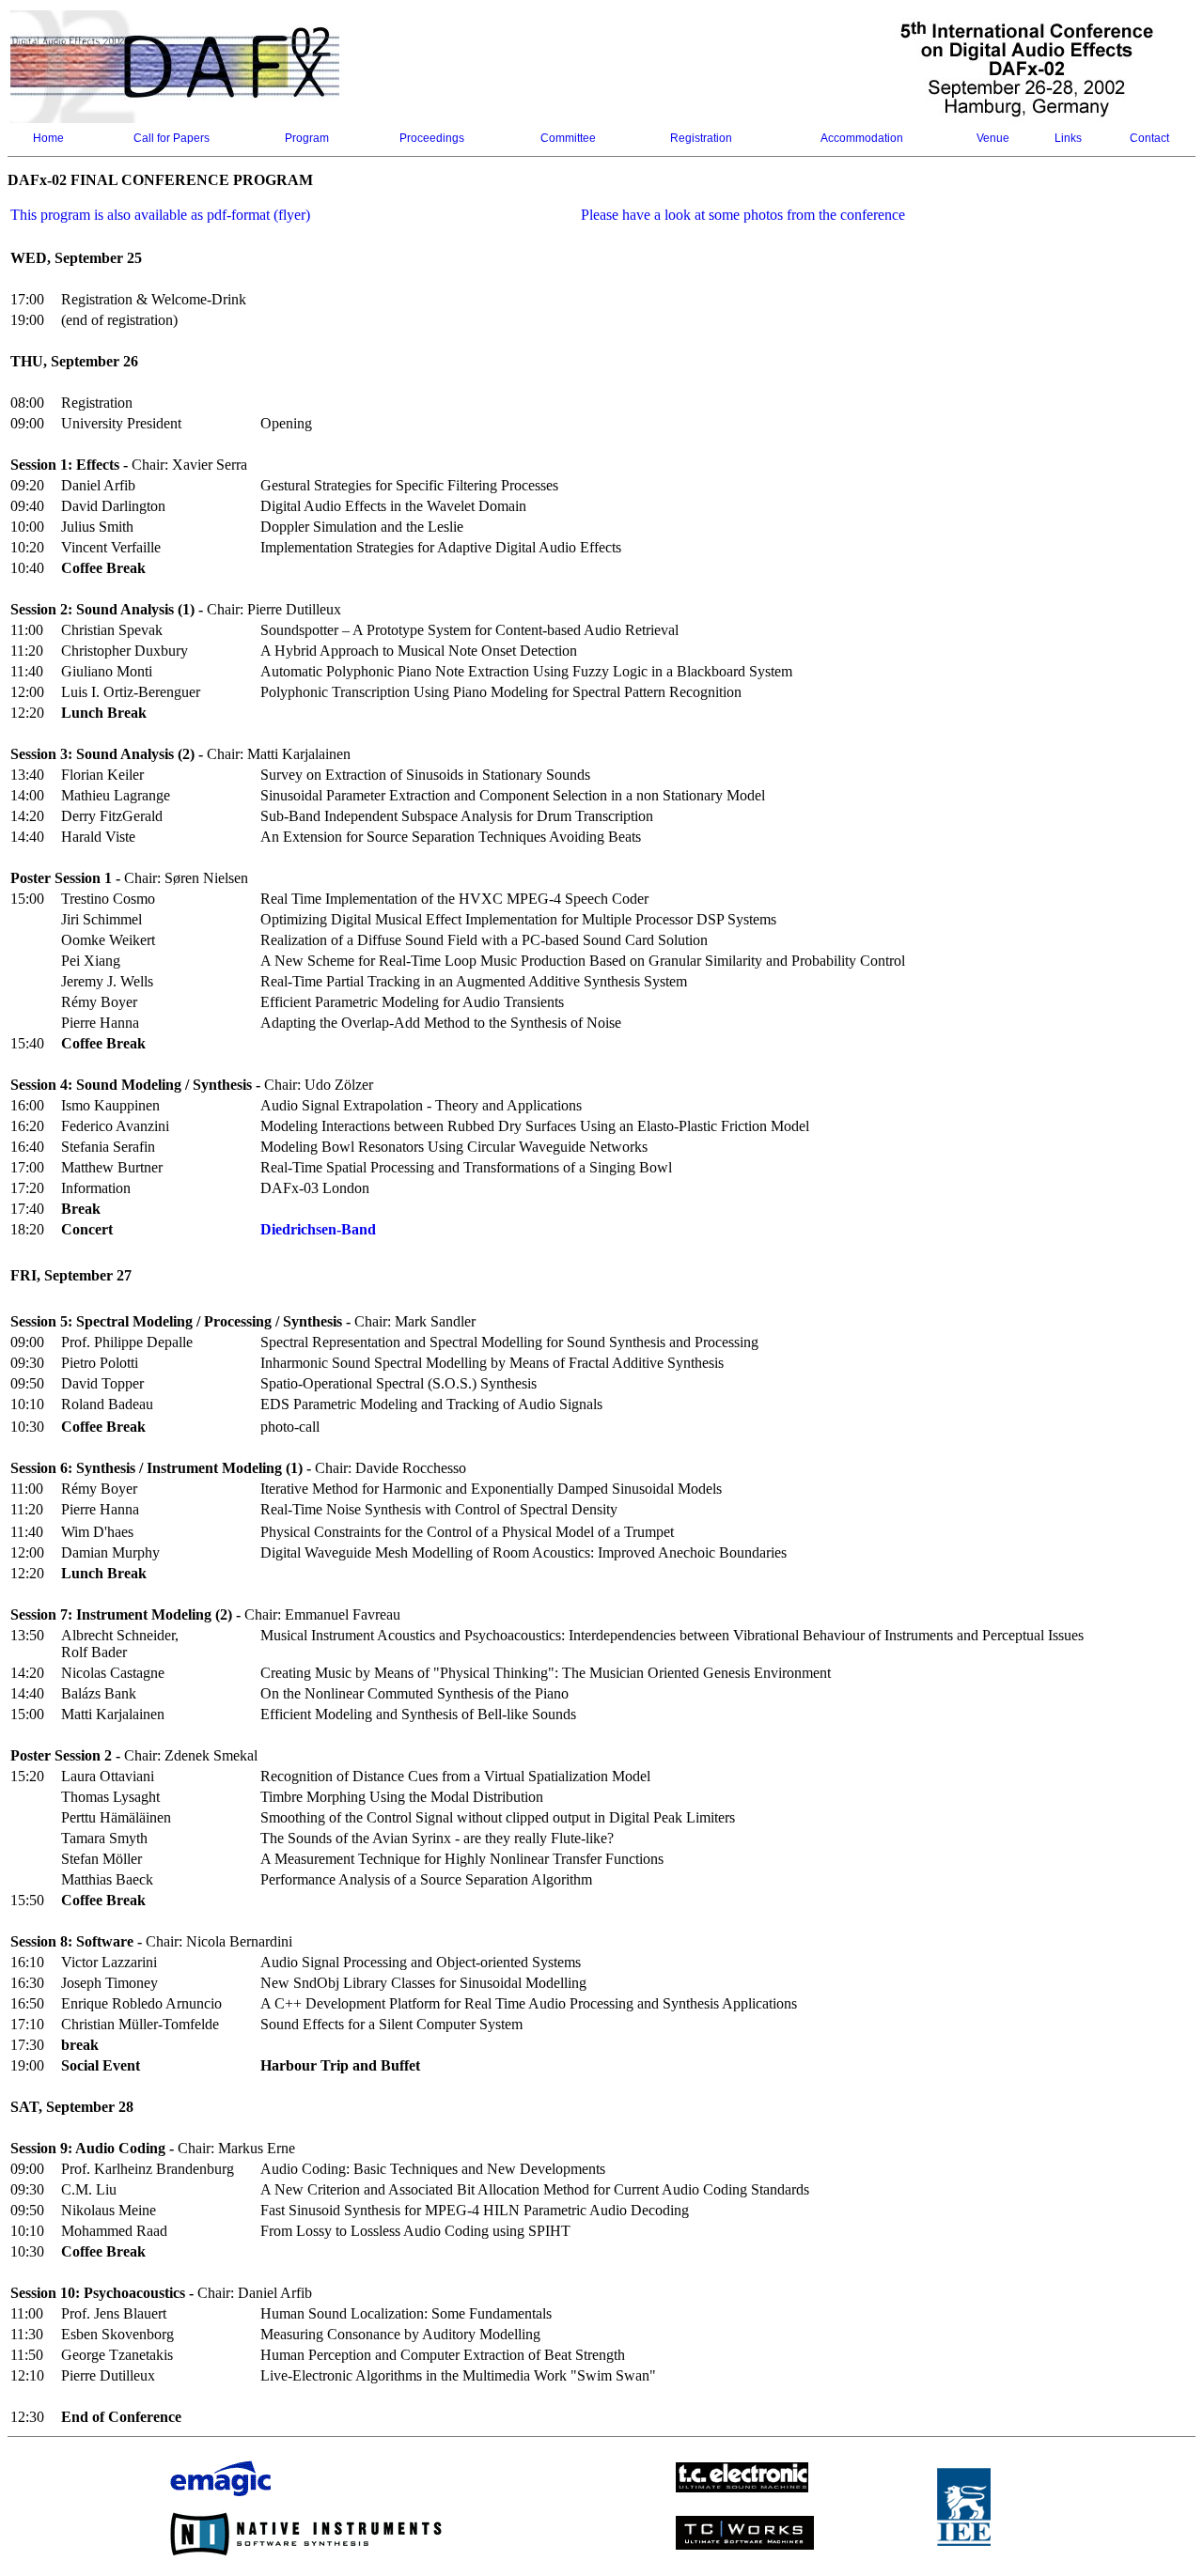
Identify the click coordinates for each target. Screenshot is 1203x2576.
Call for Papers (172, 138)
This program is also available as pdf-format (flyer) (160, 215)
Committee (568, 138)
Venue (993, 138)
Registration (701, 138)
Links (1068, 138)
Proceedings (432, 138)
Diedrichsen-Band (318, 1229)
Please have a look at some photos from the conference (743, 215)
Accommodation (862, 138)
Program (307, 138)
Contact (1149, 138)
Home (48, 138)
